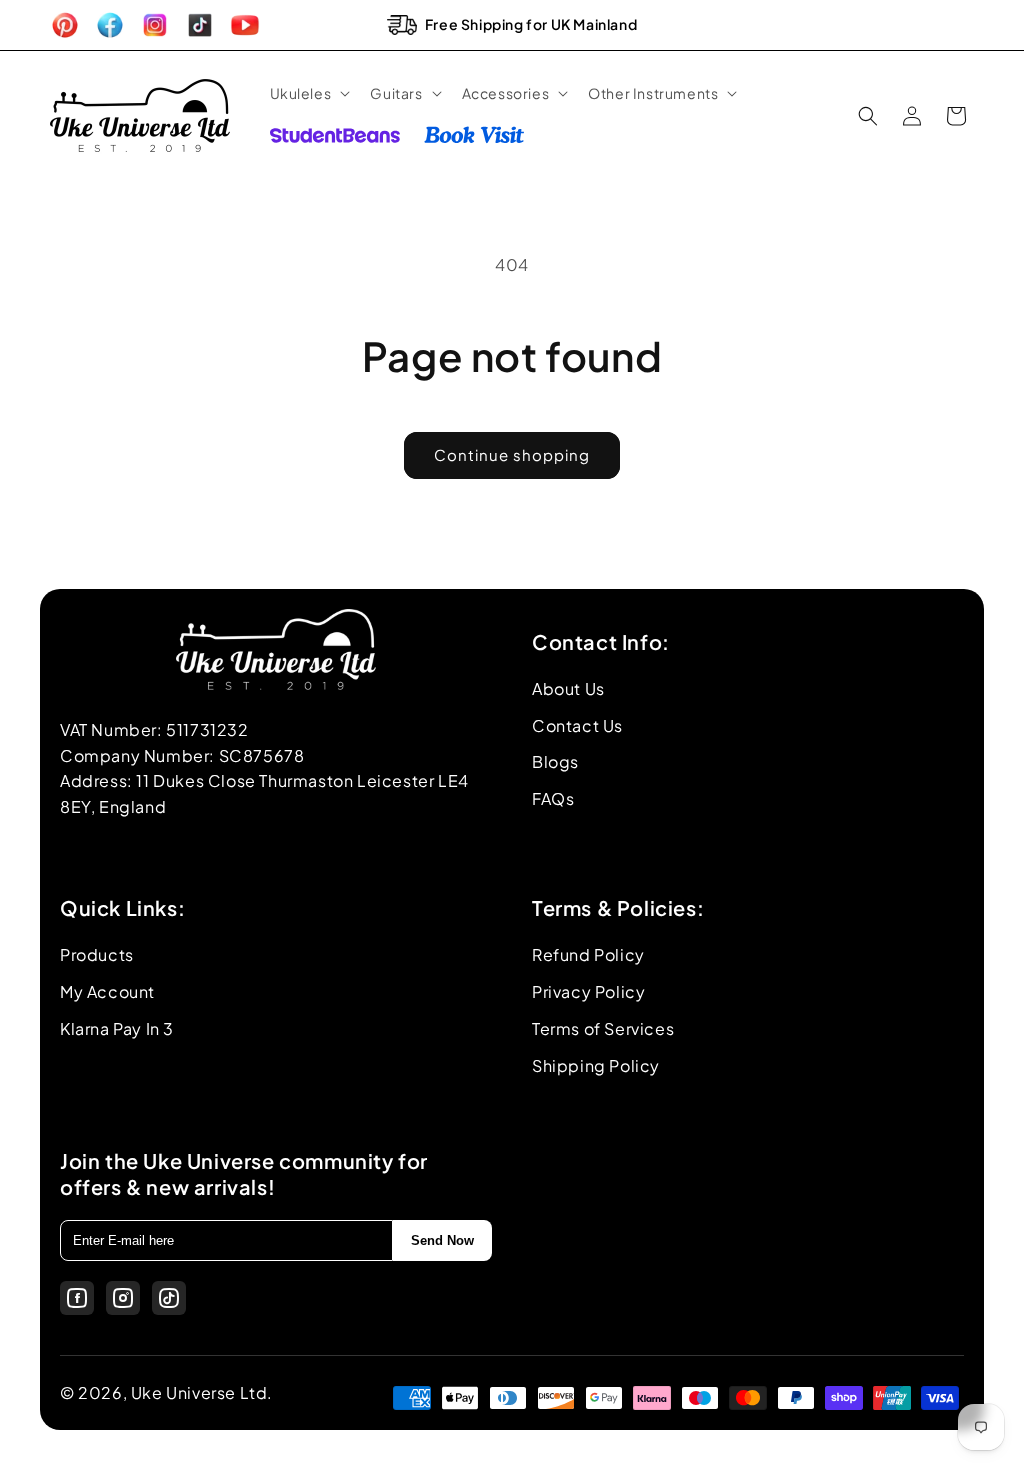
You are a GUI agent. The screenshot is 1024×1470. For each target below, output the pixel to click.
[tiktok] (169, 1298)
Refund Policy (588, 954)
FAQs (553, 798)
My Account (107, 991)
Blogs (555, 761)
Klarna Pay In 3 (117, 1028)
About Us (568, 688)
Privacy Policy (588, 991)
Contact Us (577, 725)
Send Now (442, 1240)
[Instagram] (123, 1298)
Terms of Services (603, 1028)
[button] (308, 93)
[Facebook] (77, 1298)
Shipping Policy (596, 1065)
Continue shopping (512, 454)
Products (97, 954)
